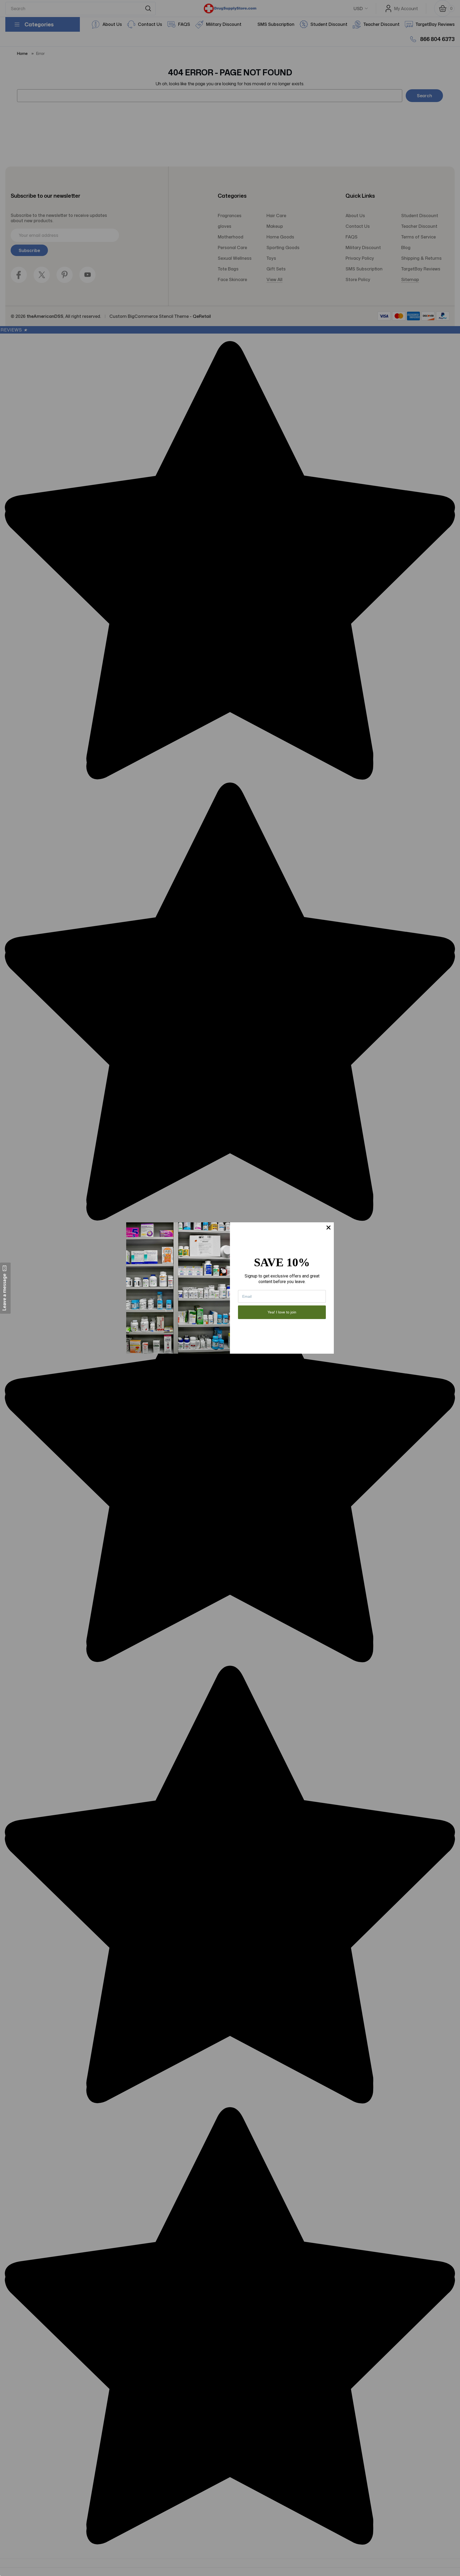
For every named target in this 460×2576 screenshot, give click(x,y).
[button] (5, 1288)
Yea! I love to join (282, 1312)
